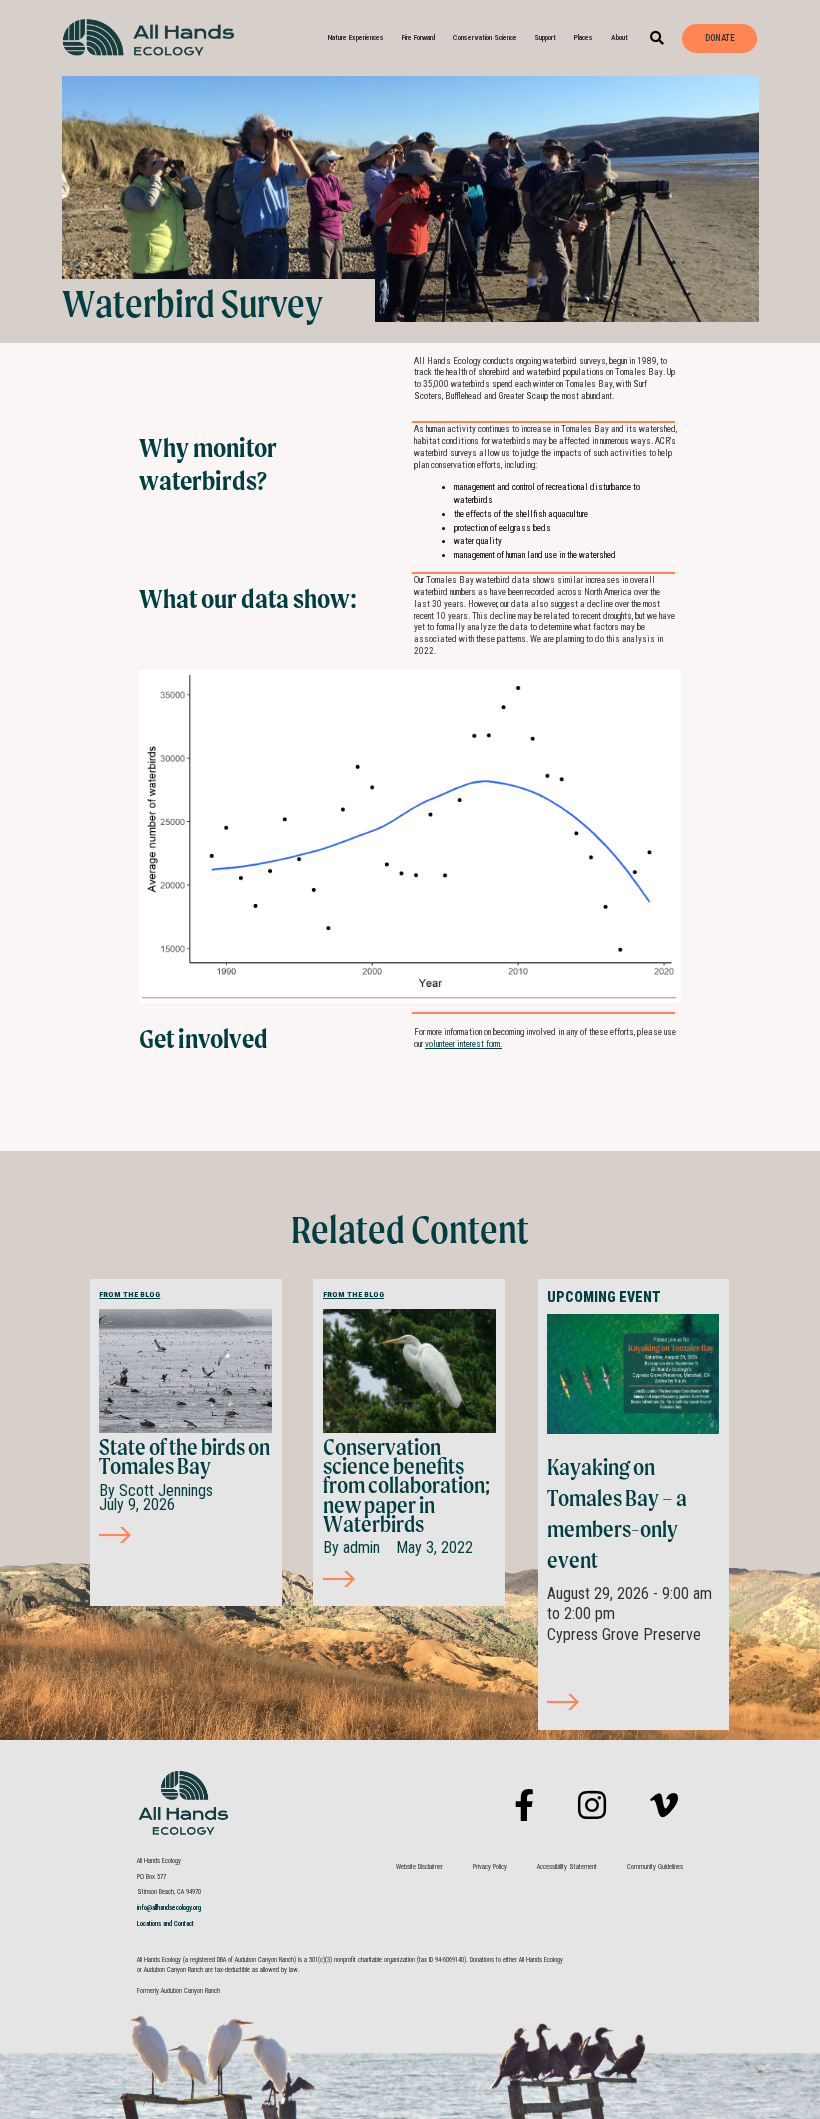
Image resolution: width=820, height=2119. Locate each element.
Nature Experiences (356, 37)
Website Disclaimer (419, 1867)
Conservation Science (485, 37)
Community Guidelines (655, 1867)
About (619, 37)
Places (583, 37)
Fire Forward (418, 37)
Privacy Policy (490, 1867)
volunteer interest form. (463, 1044)
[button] (657, 38)
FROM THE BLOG (129, 1294)
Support (545, 37)
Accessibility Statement (567, 1867)
